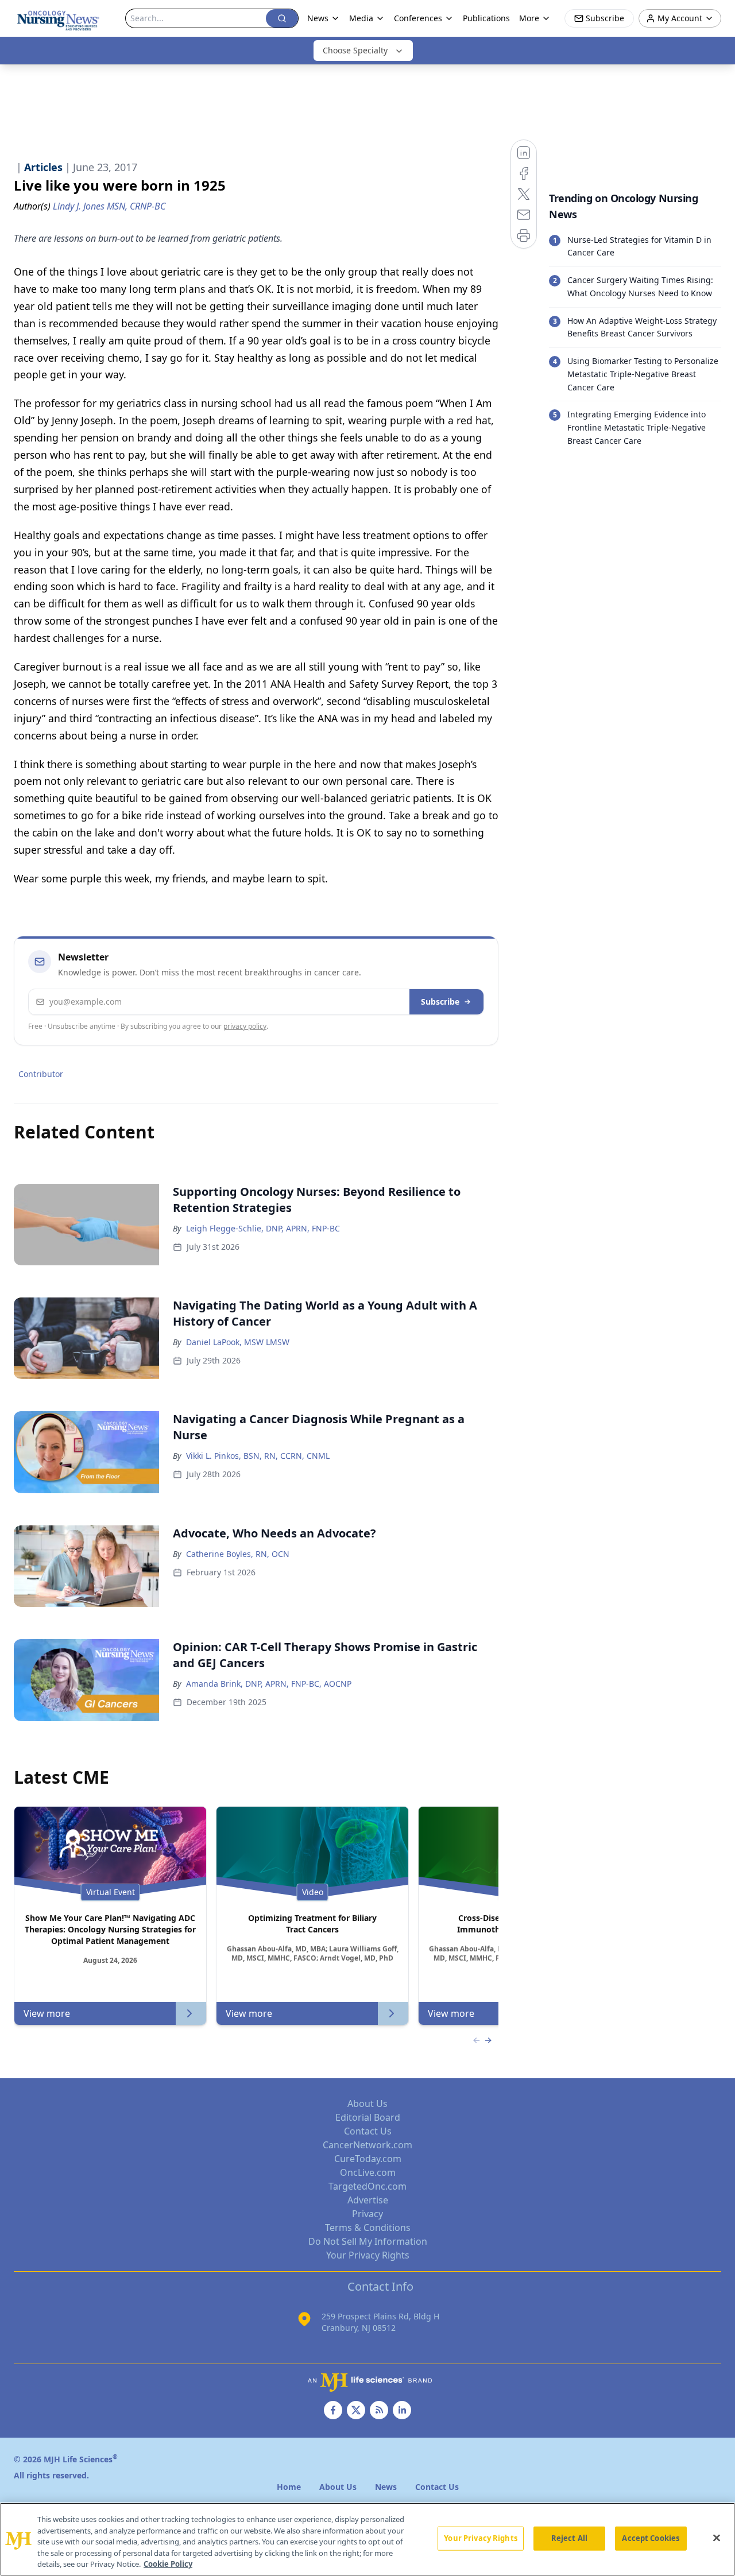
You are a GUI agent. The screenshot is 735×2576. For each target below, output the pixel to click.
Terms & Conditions (368, 2228)
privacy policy (245, 1026)
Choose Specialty (355, 50)
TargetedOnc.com (367, 2186)
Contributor (41, 1074)
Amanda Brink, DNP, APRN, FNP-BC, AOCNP (269, 1684)
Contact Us (368, 2131)
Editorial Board (368, 2117)
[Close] (717, 2538)
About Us (367, 2104)
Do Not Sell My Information (368, 2241)
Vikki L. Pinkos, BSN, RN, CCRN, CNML (258, 1456)
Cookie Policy (168, 2564)
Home (289, 2487)
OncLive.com (368, 2172)
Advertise (368, 2200)
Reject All (569, 2538)
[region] (367, 2539)
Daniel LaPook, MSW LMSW (238, 1342)
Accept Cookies (651, 2538)
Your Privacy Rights (368, 2255)
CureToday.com (368, 2159)
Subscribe (440, 1002)
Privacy (367, 2214)
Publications (486, 18)
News (318, 18)
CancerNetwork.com (367, 2145)
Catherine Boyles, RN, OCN (238, 1554)
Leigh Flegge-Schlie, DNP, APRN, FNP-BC (263, 1228)
